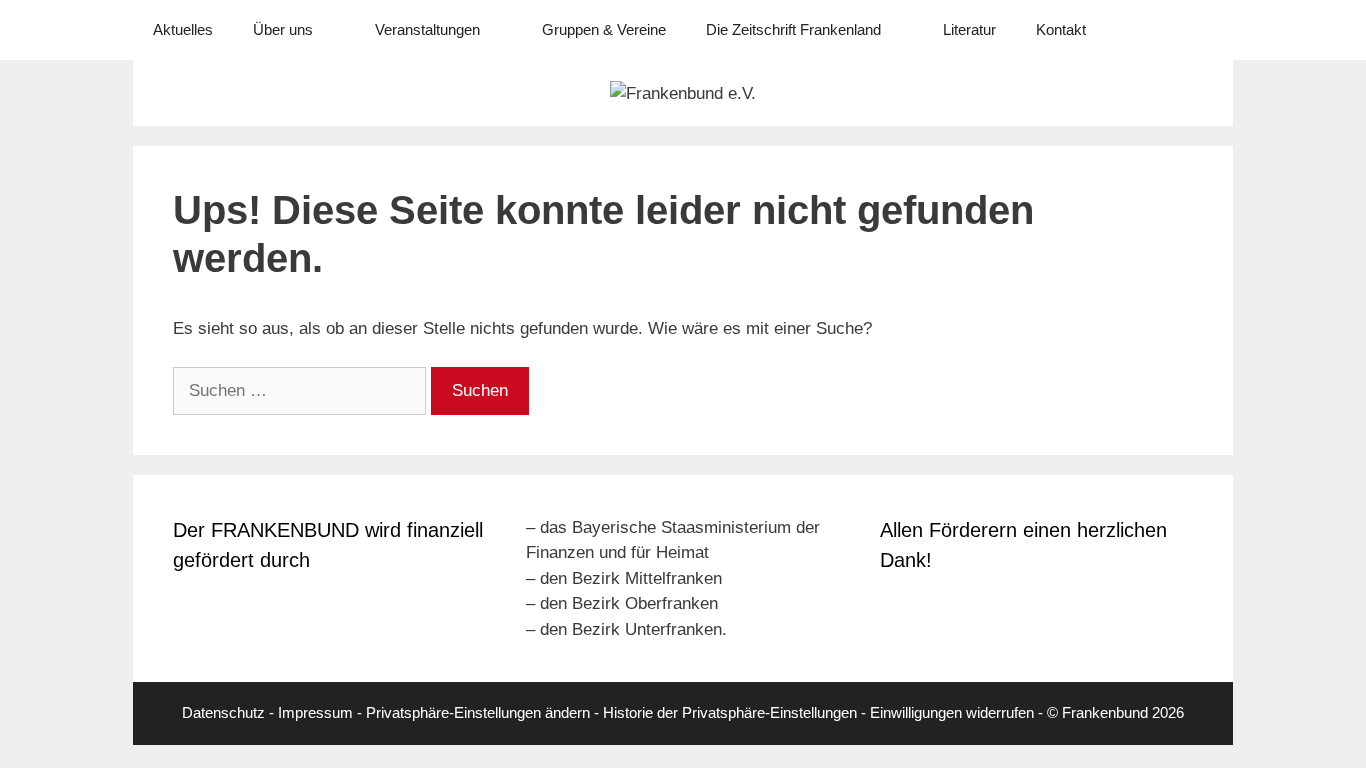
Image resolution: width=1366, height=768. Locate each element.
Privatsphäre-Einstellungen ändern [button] (478, 712)
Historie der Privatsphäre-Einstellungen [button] (730, 712)
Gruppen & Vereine (604, 29)
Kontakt (1061, 29)
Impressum (315, 712)
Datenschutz (223, 712)
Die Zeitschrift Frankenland (793, 29)
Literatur (969, 29)
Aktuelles (183, 29)
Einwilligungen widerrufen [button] (952, 712)
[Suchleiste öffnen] (1203, 30)
